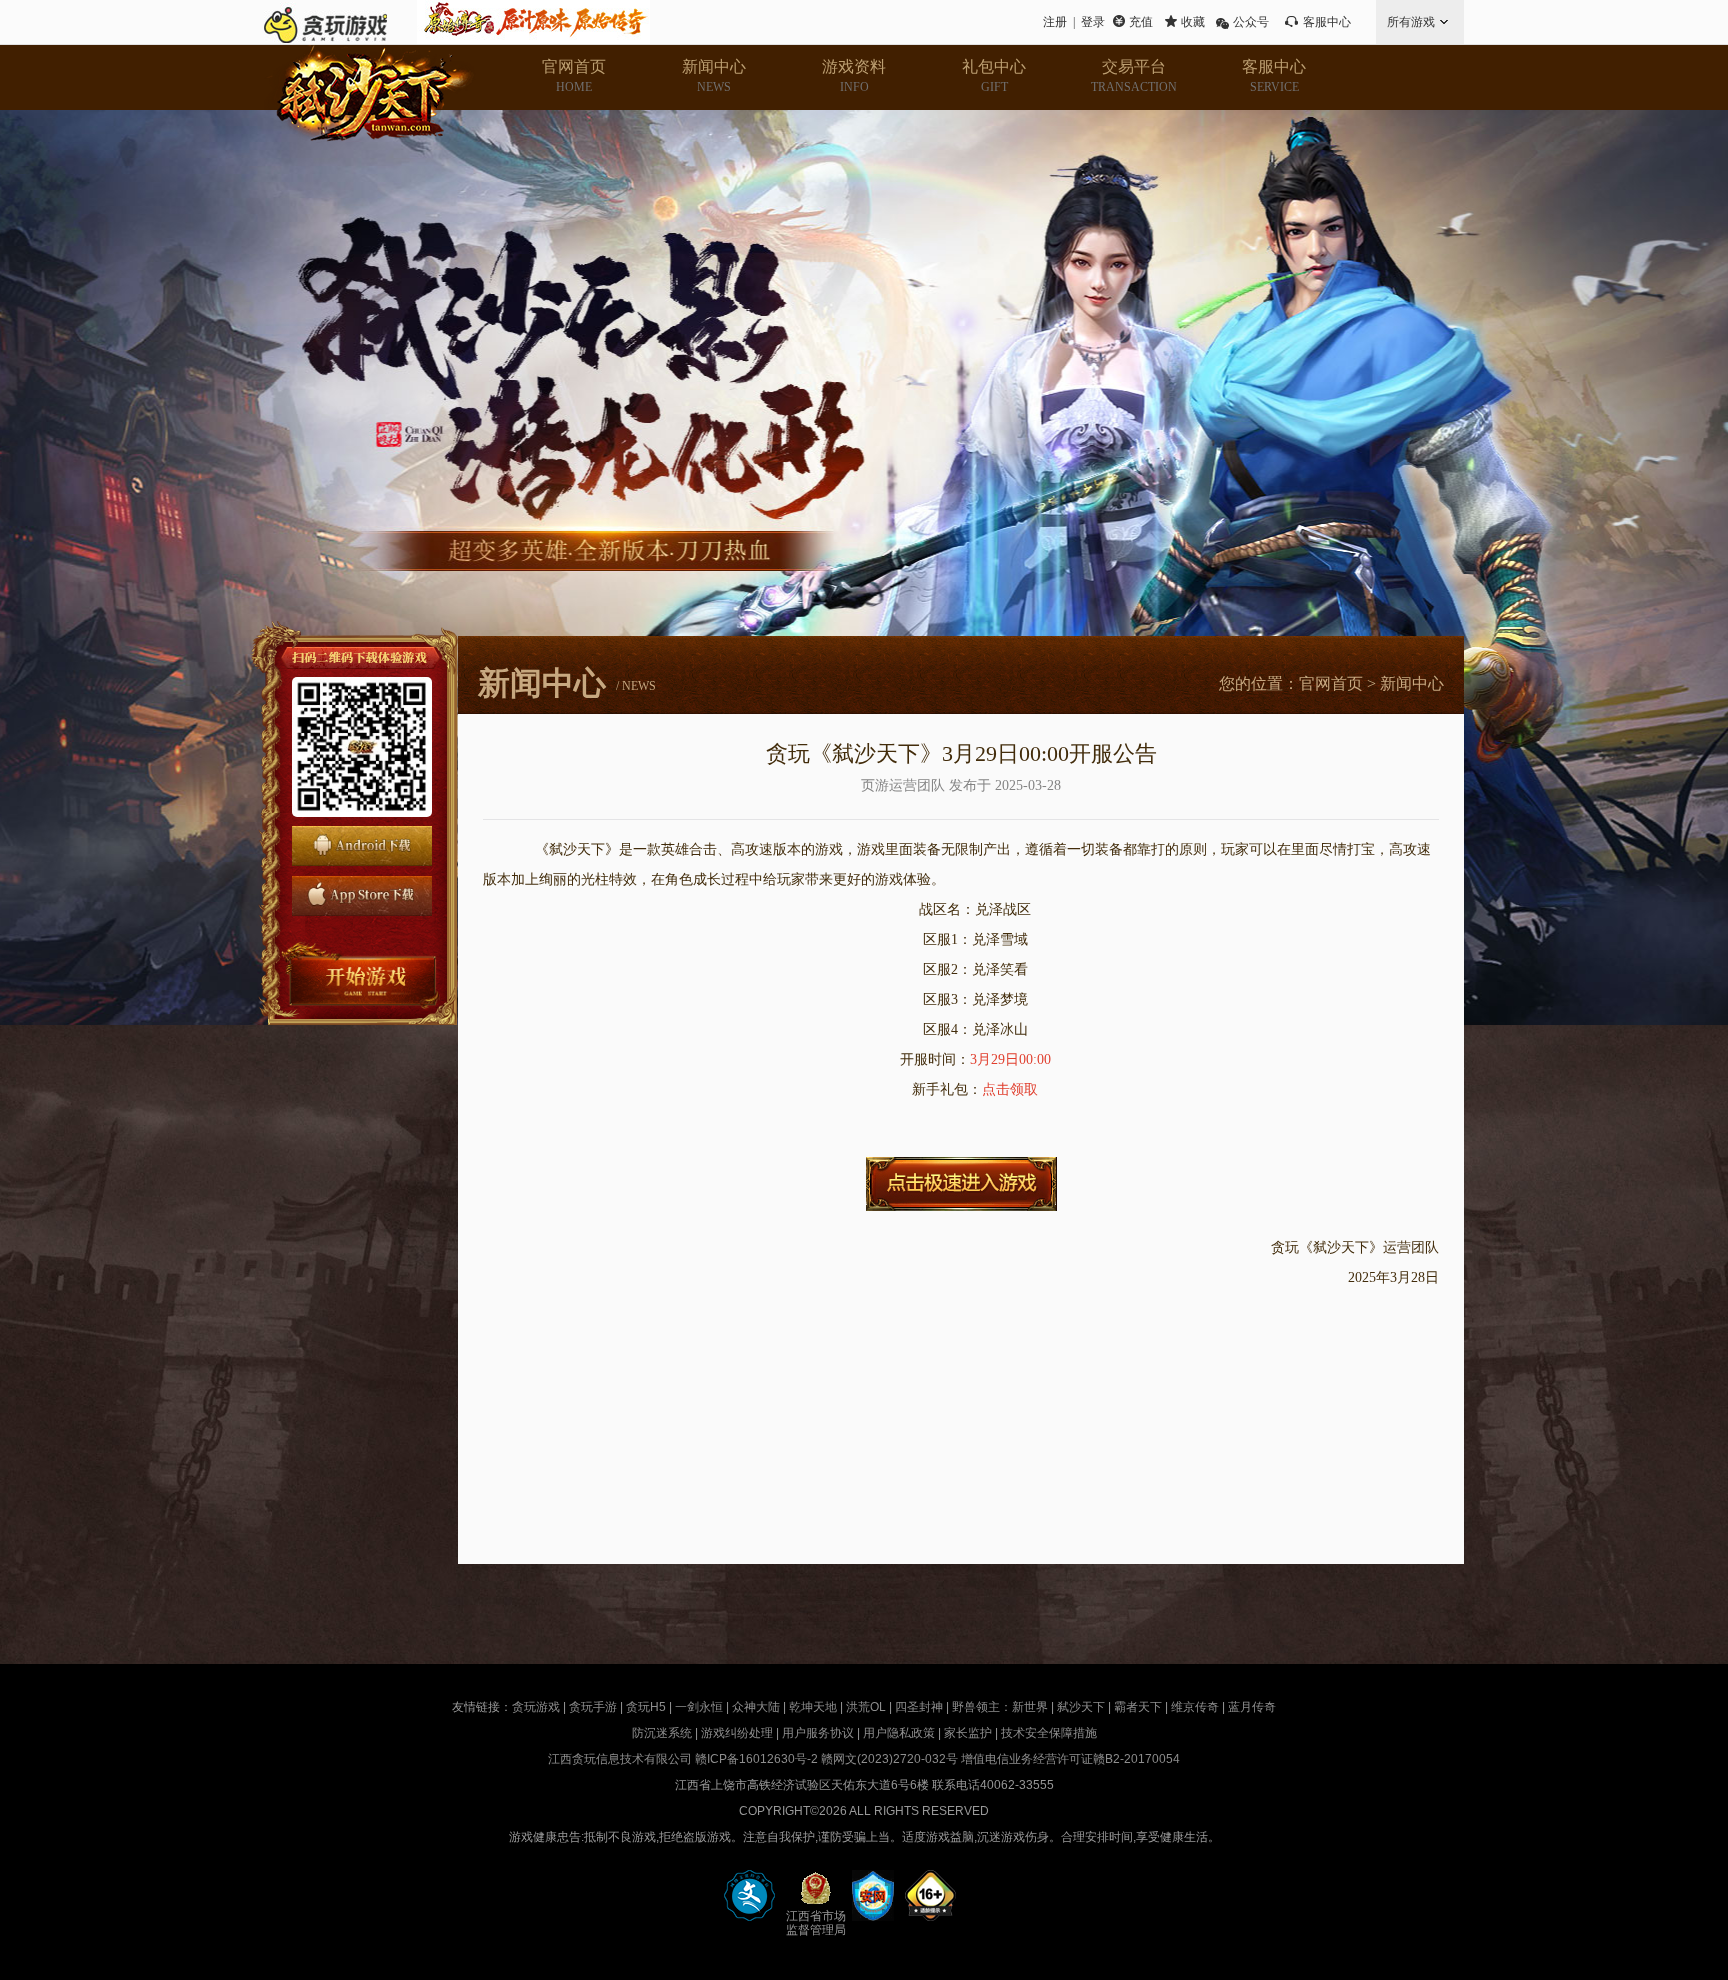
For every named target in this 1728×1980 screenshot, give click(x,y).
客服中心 (1327, 22)
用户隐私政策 (899, 1733)
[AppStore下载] (362, 896)
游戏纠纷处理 (737, 1733)
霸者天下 (1138, 1707)
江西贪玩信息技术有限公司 (620, 1759)
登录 (1093, 22)
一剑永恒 (699, 1707)
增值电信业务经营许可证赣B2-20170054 (1070, 1759)
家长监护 (968, 1733)
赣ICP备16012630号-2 (756, 1759)
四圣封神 (919, 1707)
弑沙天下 (1081, 1707)
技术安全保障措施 (1049, 1733)
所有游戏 (1411, 22)
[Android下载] (362, 846)
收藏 (1193, 22)
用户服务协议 (818, 1733)
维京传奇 (1195, 1707)
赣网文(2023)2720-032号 (889, 1759)
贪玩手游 (593, 1707)
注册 (1055, 22)
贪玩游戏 (536, 1707)
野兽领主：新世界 (1000, 1707)
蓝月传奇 (1252, 1707)
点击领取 (1010, 1089)
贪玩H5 (646, 1707)
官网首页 (1331, 683)
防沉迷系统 (662, 1733)
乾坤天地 (813, 1707)
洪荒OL (866, 1707)
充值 (1141, 22)
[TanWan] (325, 22)
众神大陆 (756, 1707)
